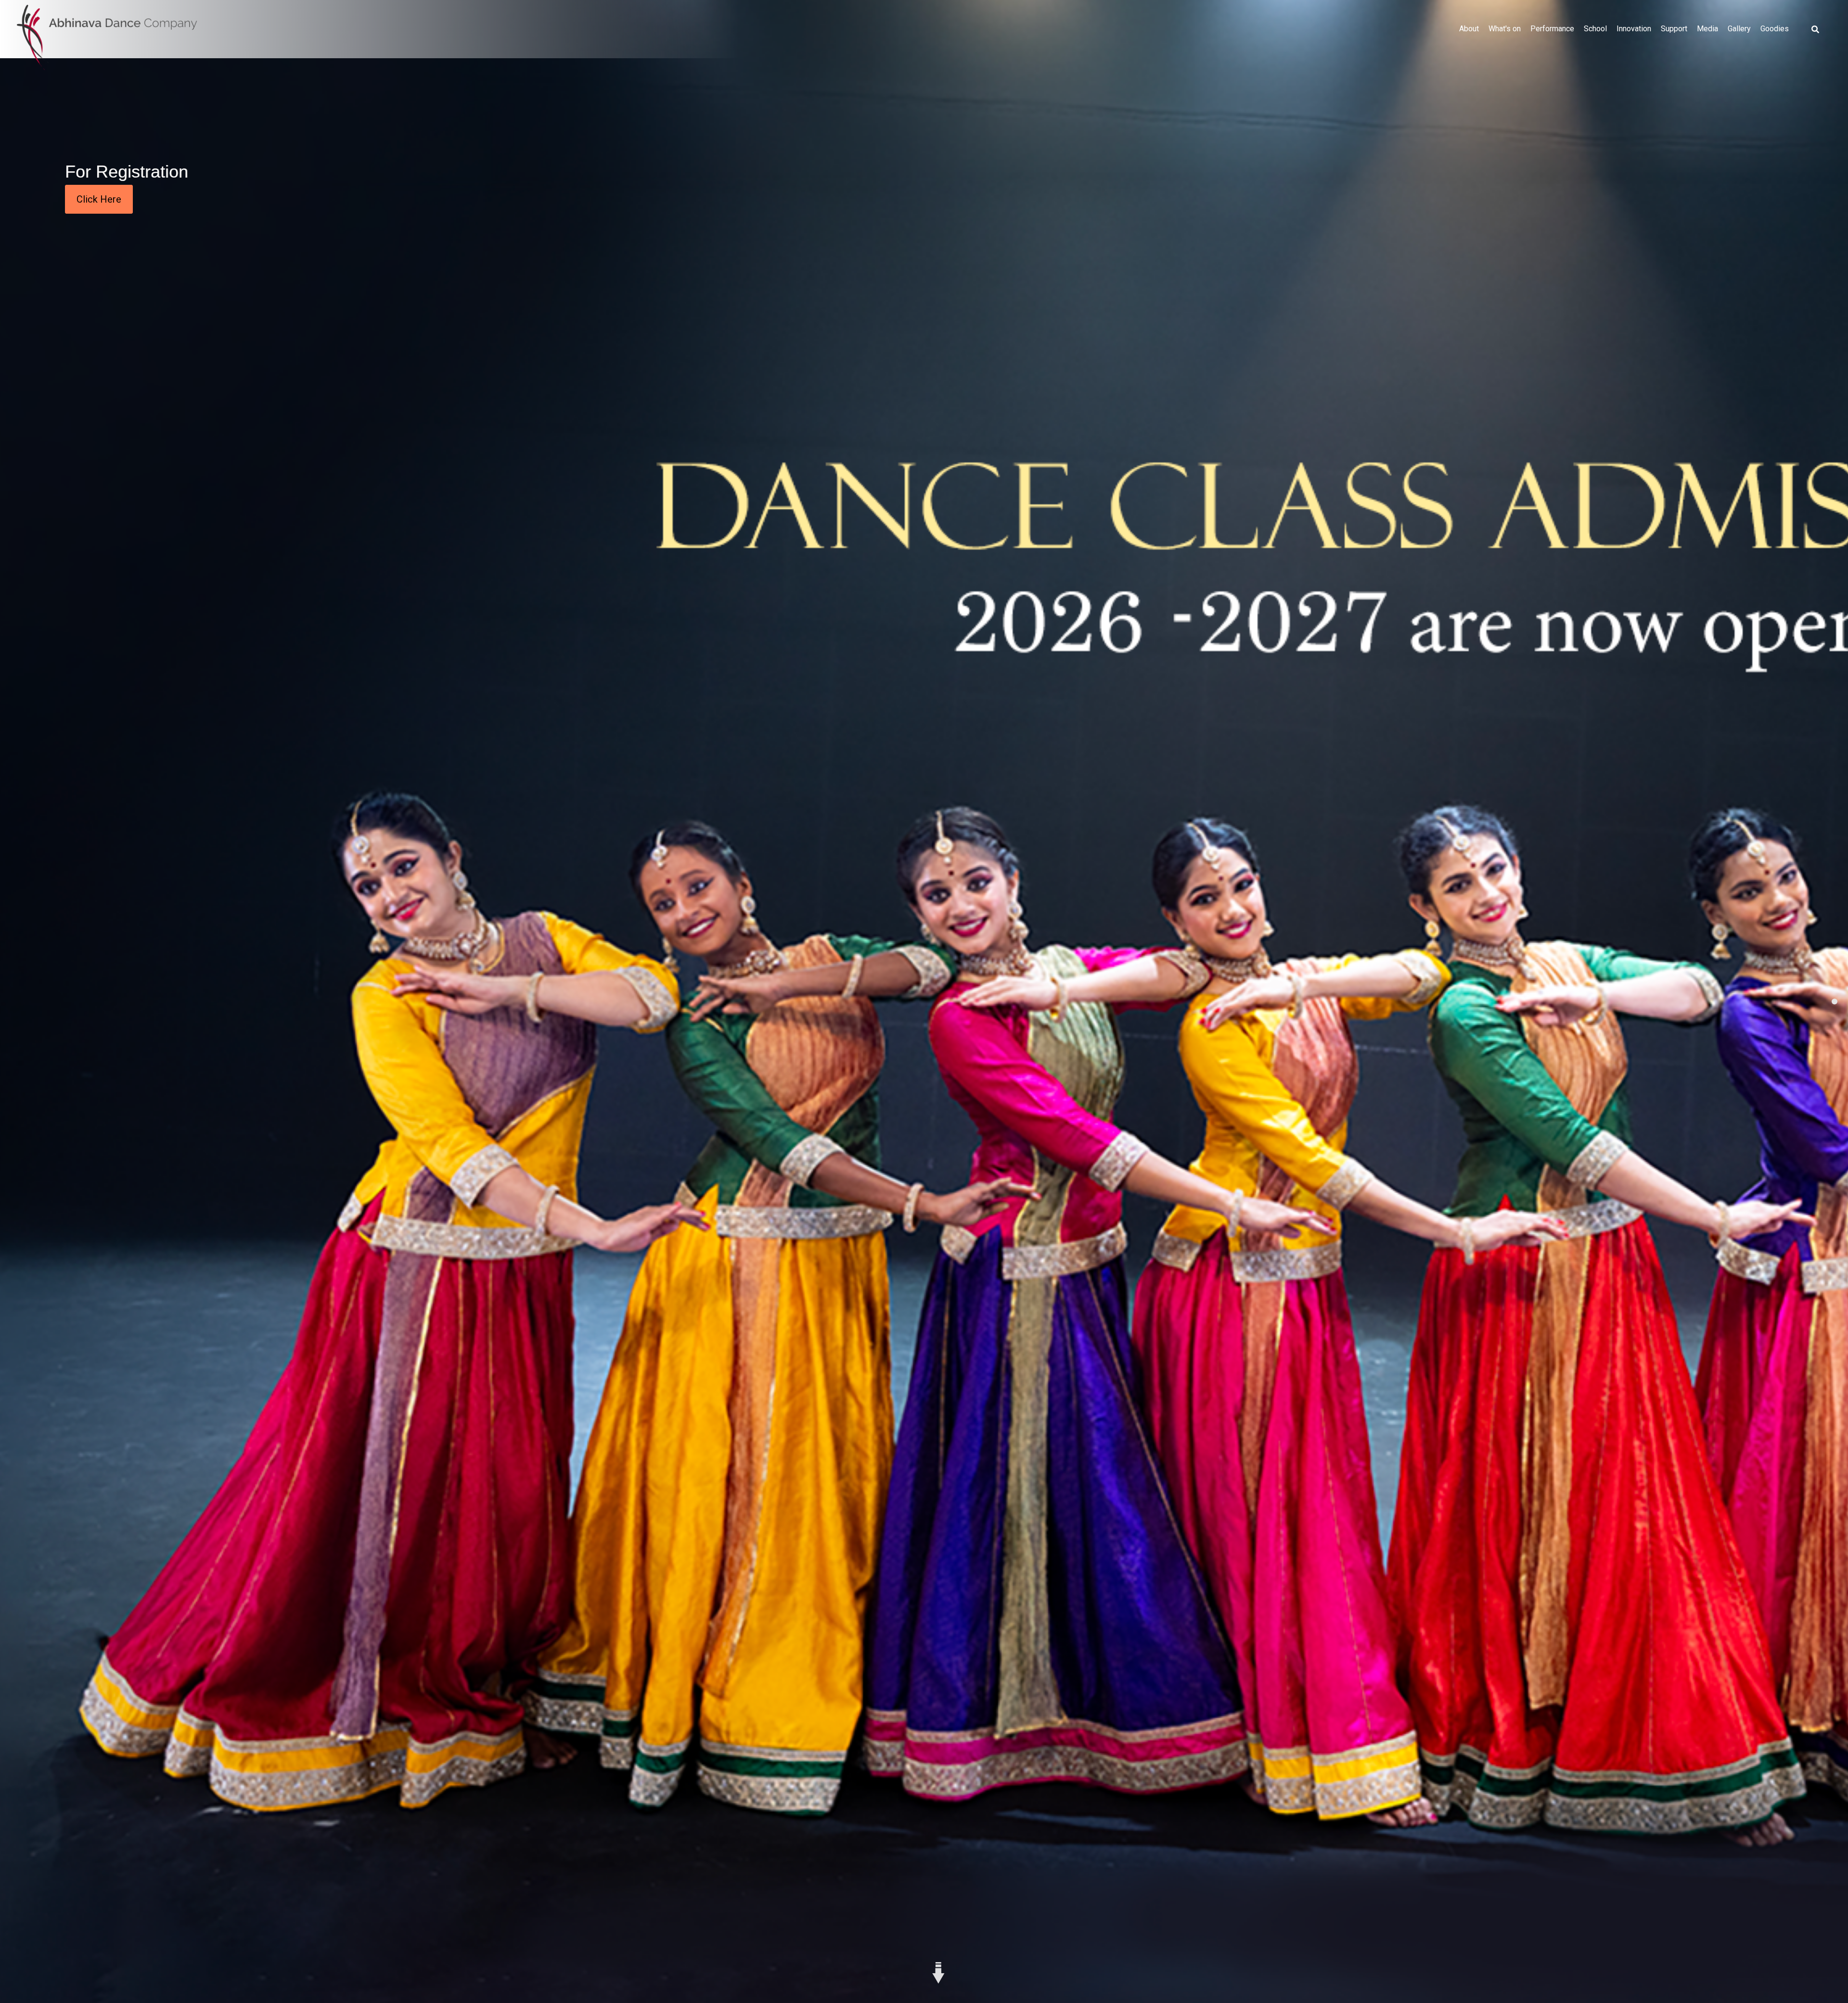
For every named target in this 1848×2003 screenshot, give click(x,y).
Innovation (1634, 29)
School (1595, 29)
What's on (1505, 29)
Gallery (1739, 29)
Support (1674, 29)
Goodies (1775, 29)
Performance (1552, 29)
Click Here (99, 199)
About (1469, 29)
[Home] (107, 38)
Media (1707, 29)
